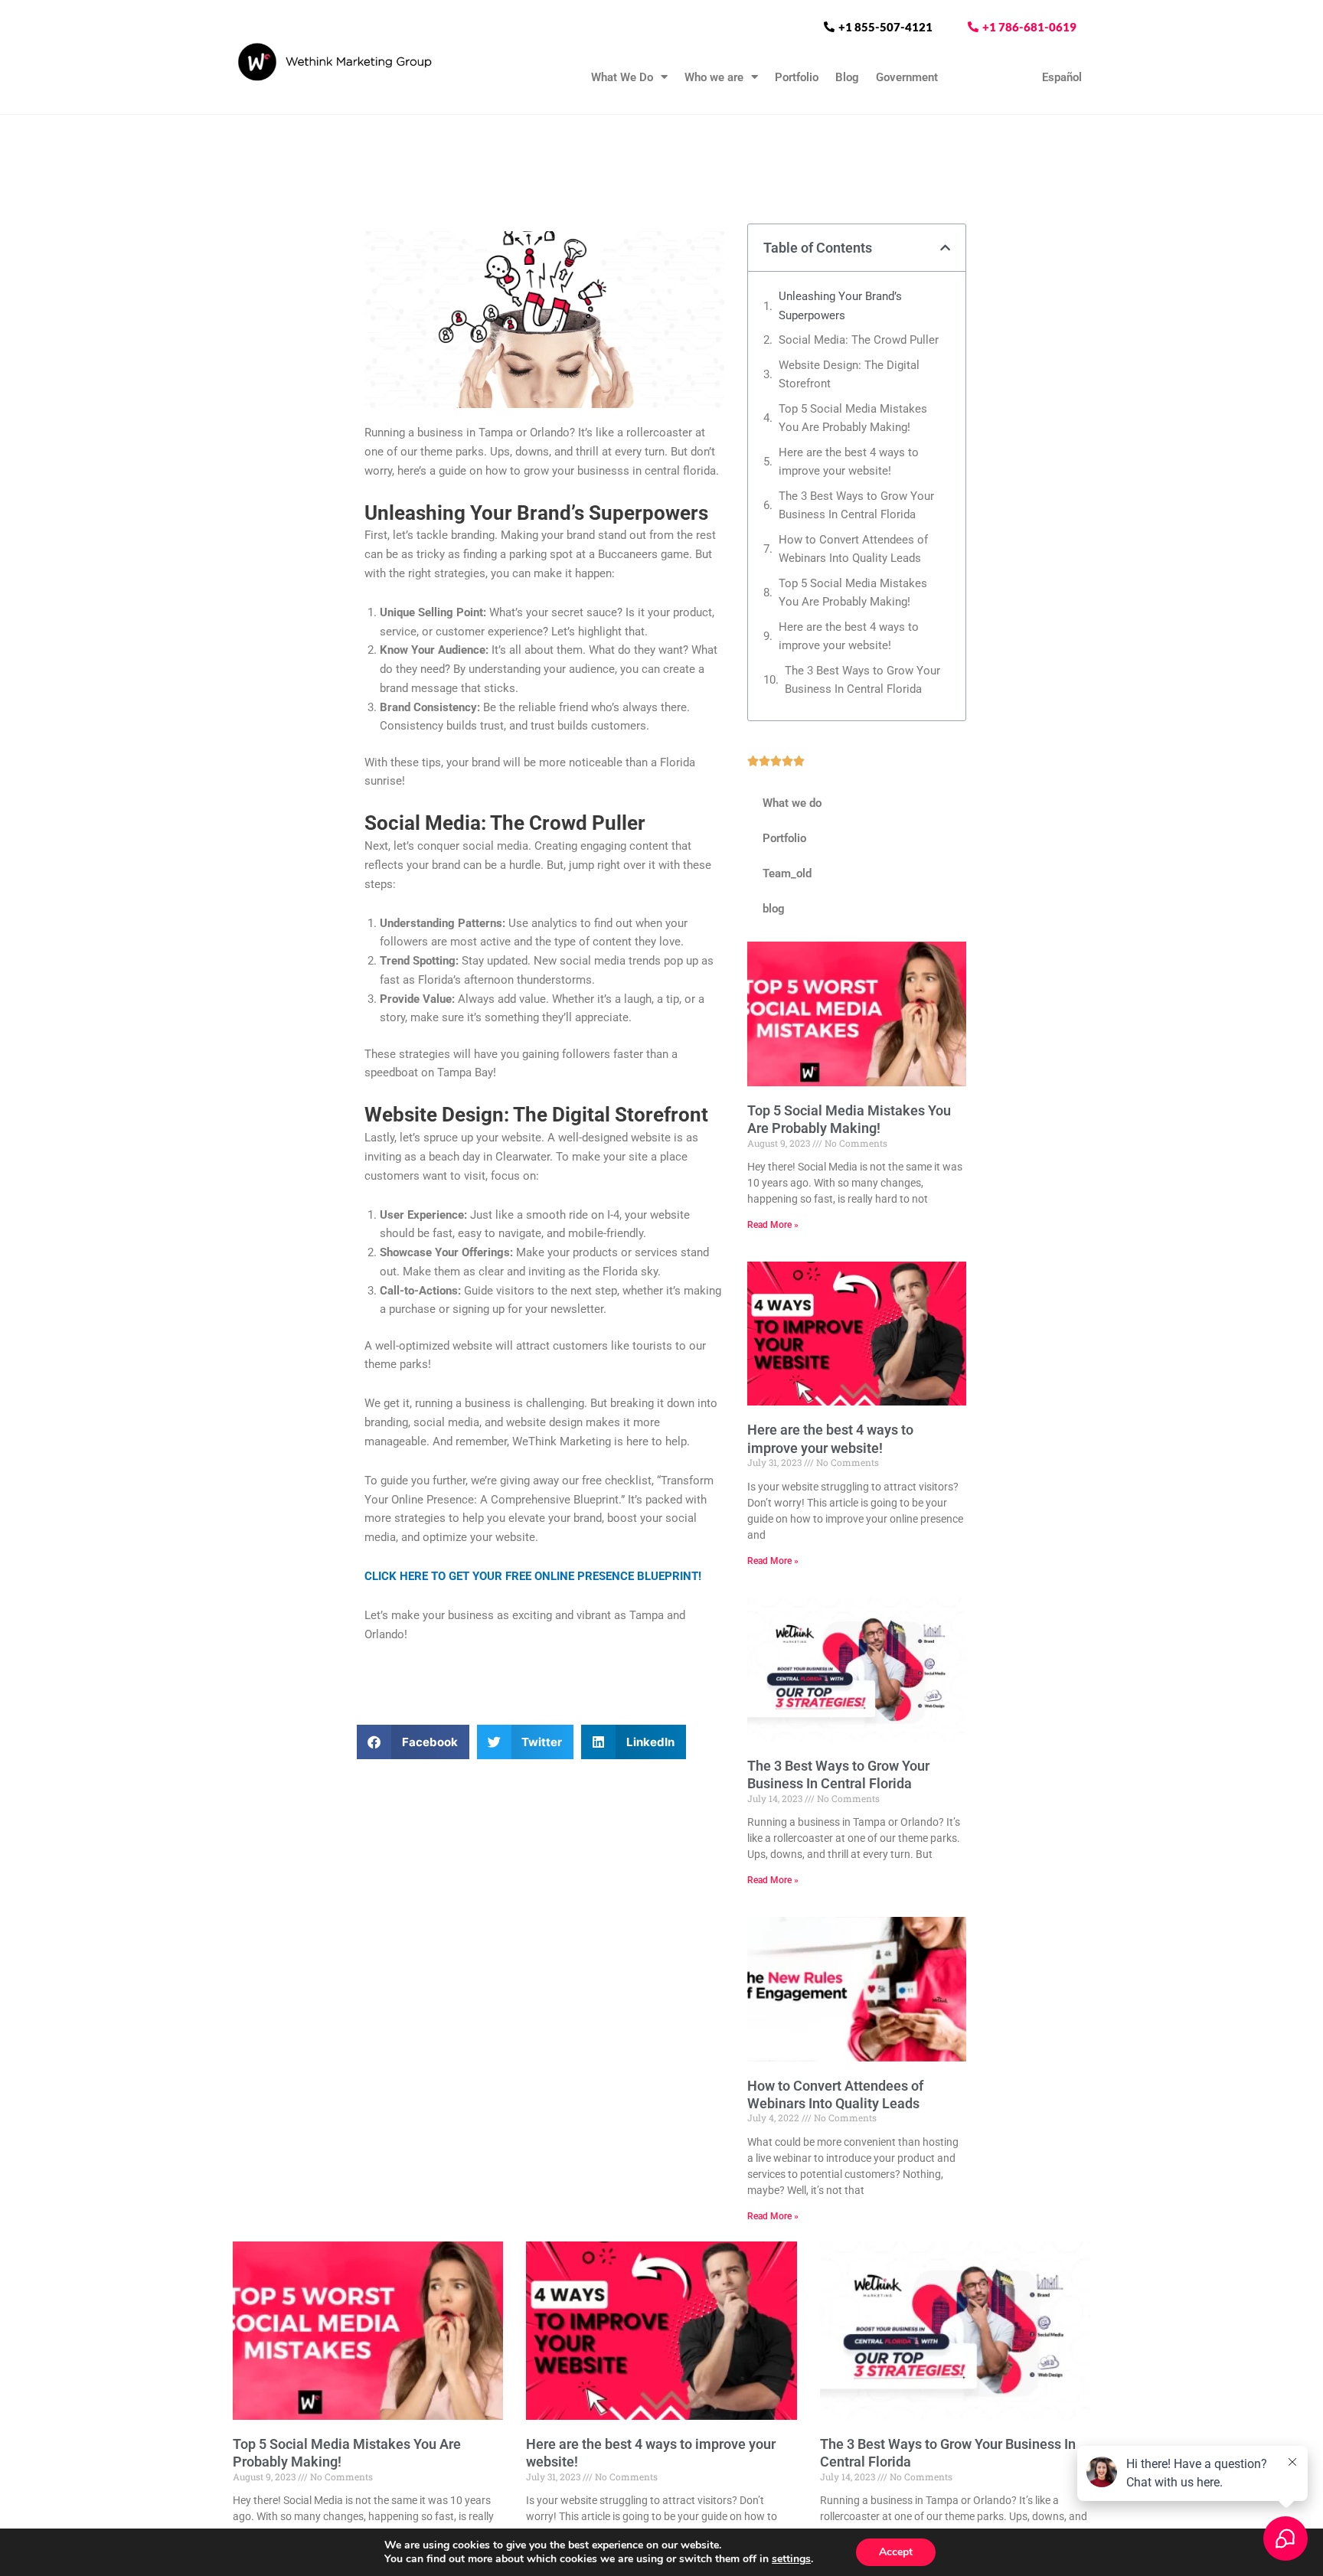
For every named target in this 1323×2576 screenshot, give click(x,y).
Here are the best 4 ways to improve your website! (849, 462)
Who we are (714, 77)
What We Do (622, 77)
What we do (792, 803)
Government (907, 77)
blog (774, 909)
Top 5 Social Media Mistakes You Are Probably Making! (853, 418)
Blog (847, 77)
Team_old (787, 873)
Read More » (773, 1225)
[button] (413, 1742)
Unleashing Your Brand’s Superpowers (840, 306)
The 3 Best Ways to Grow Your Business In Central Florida (856, 506)
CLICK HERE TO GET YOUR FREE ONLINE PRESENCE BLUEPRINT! (533, 1576)
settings (791, 2559)
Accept (896, 2552)
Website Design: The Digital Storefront (849, 375)
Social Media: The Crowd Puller (859, 340)
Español (1062, 77)
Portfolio (797, 77)
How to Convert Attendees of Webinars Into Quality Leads (853, 549)
